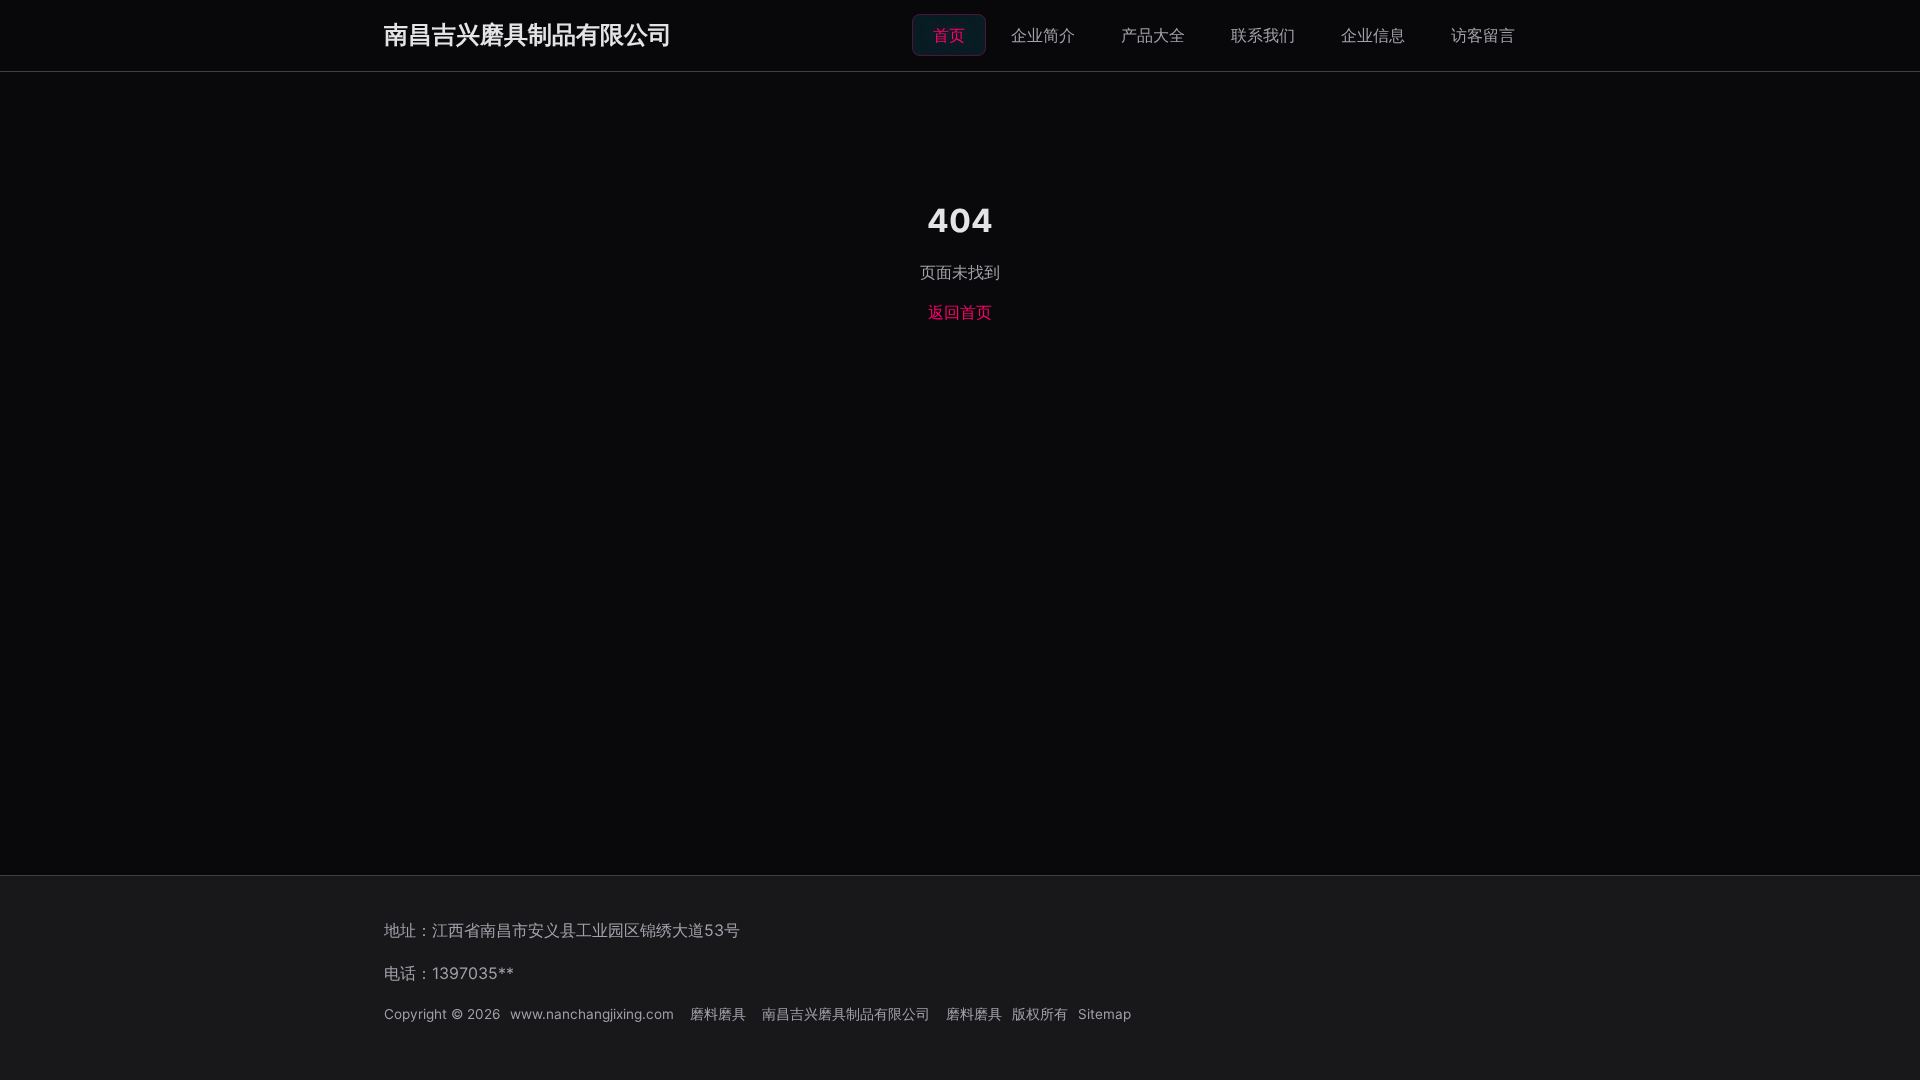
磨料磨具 (718, 1014)
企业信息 (1373, 35)
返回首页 (960, 312)
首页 (949, 35)
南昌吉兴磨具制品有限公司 (528, 34)
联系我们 (1263, 35)
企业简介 (1043, 35)
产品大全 (1153, 35)
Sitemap (1104, 1014)
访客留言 (1483, 35)
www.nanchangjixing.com (592, 1014)
